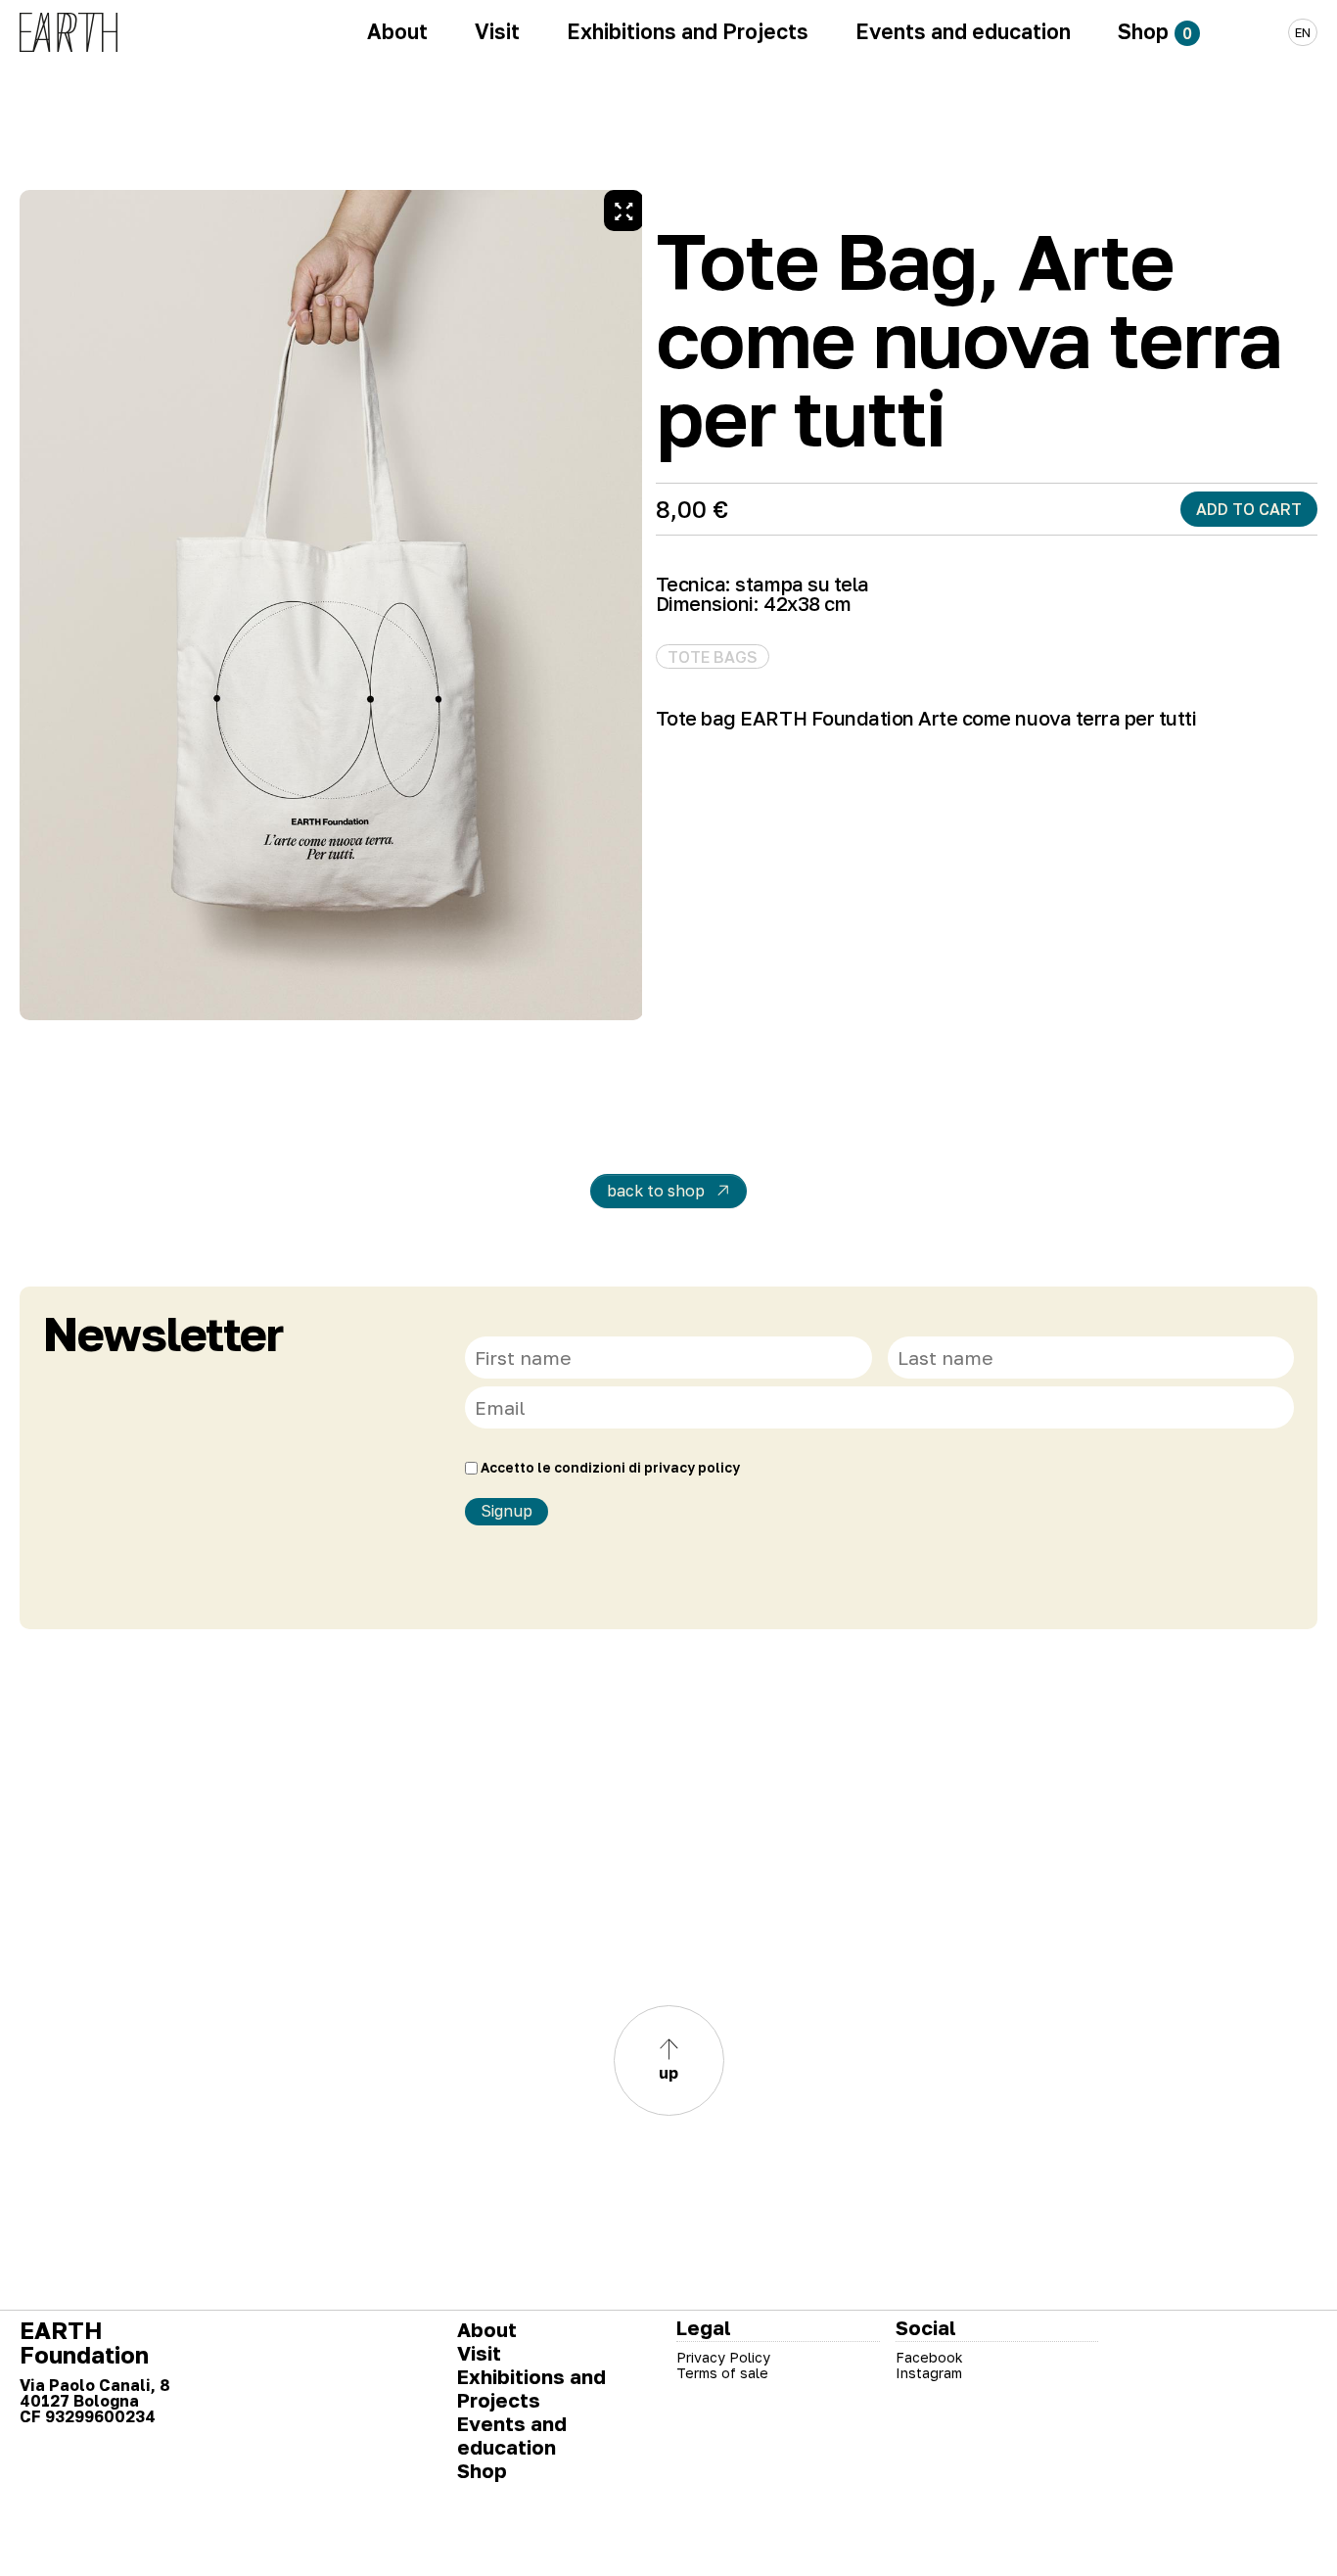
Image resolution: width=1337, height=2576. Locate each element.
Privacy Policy (723, 2357)
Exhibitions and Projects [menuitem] (688, 31)
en (1303, 32)
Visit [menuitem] (497, 31)
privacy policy (692, 1468)
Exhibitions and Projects (531, 2388)
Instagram (929, 2373)
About (487, 2329)
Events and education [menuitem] (963, 31)
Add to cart (1249, 509)
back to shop (656, 1191)
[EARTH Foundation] (69, 32)
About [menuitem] (397, 31)
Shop (482, 2470)
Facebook (929, 2357)
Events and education (512, 2435)
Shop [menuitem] (1155, 31)
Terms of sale (722, 2373)
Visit (479, 2353)
